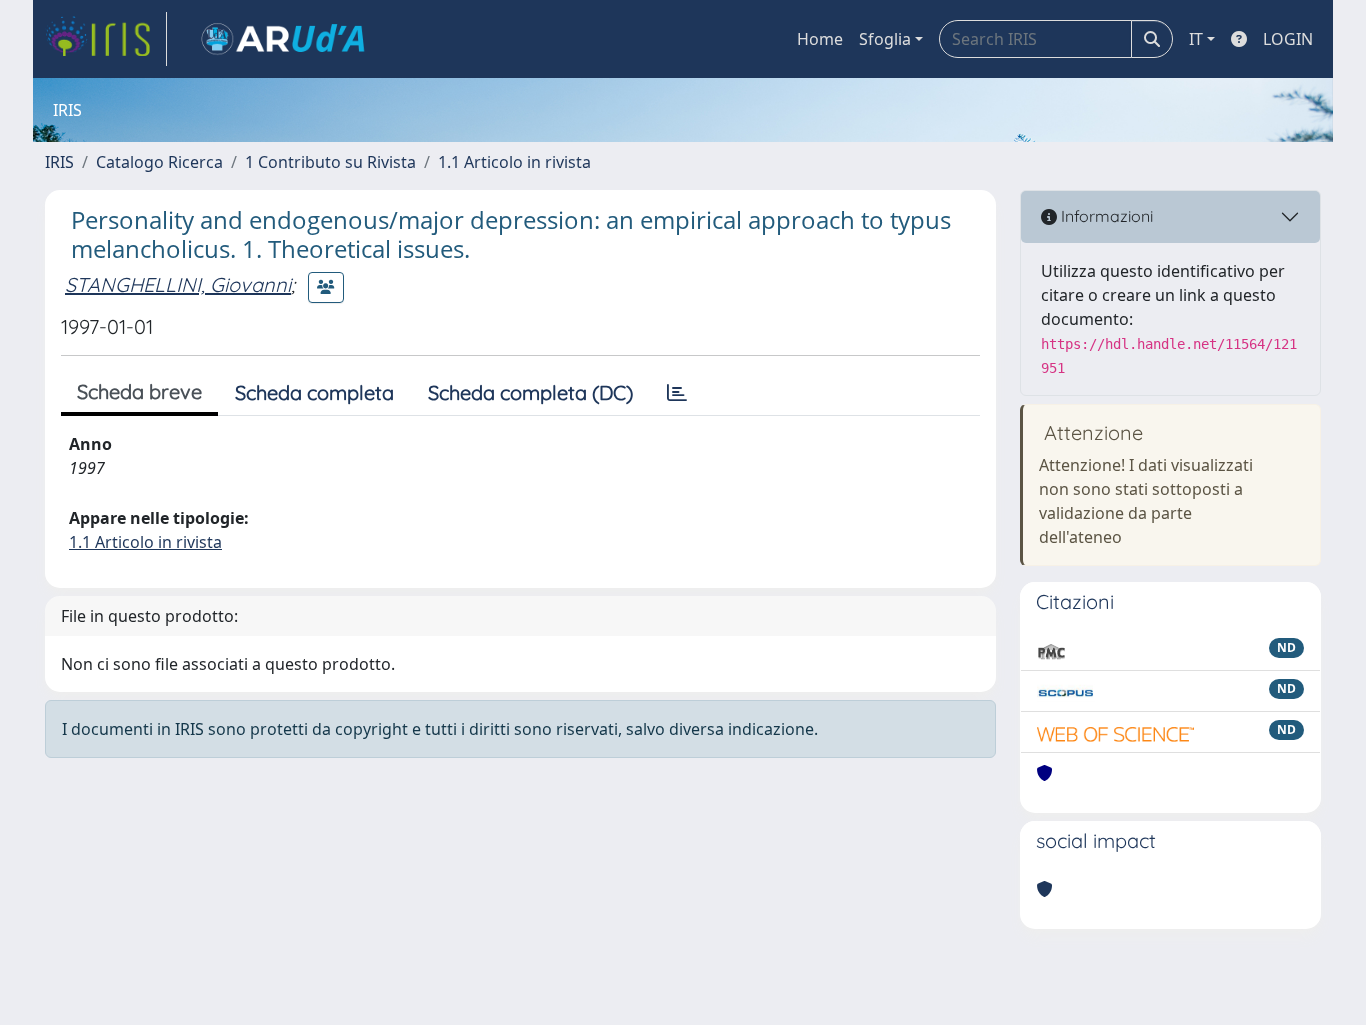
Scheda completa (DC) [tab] (530, 392)
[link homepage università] (283, 39)
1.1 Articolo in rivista (514, 162)
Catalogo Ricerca (159, 162)
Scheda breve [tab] (139, 391)
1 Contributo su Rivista (330, 162)
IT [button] (1196, 39)
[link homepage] (106, 39)
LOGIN (1288, 39)
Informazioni (1105, 216)
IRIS (59, 162)
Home (820, 39)
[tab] (677, 393)
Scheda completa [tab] (314, 392)
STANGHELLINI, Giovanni (178, 284)
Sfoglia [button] (885, 39)
